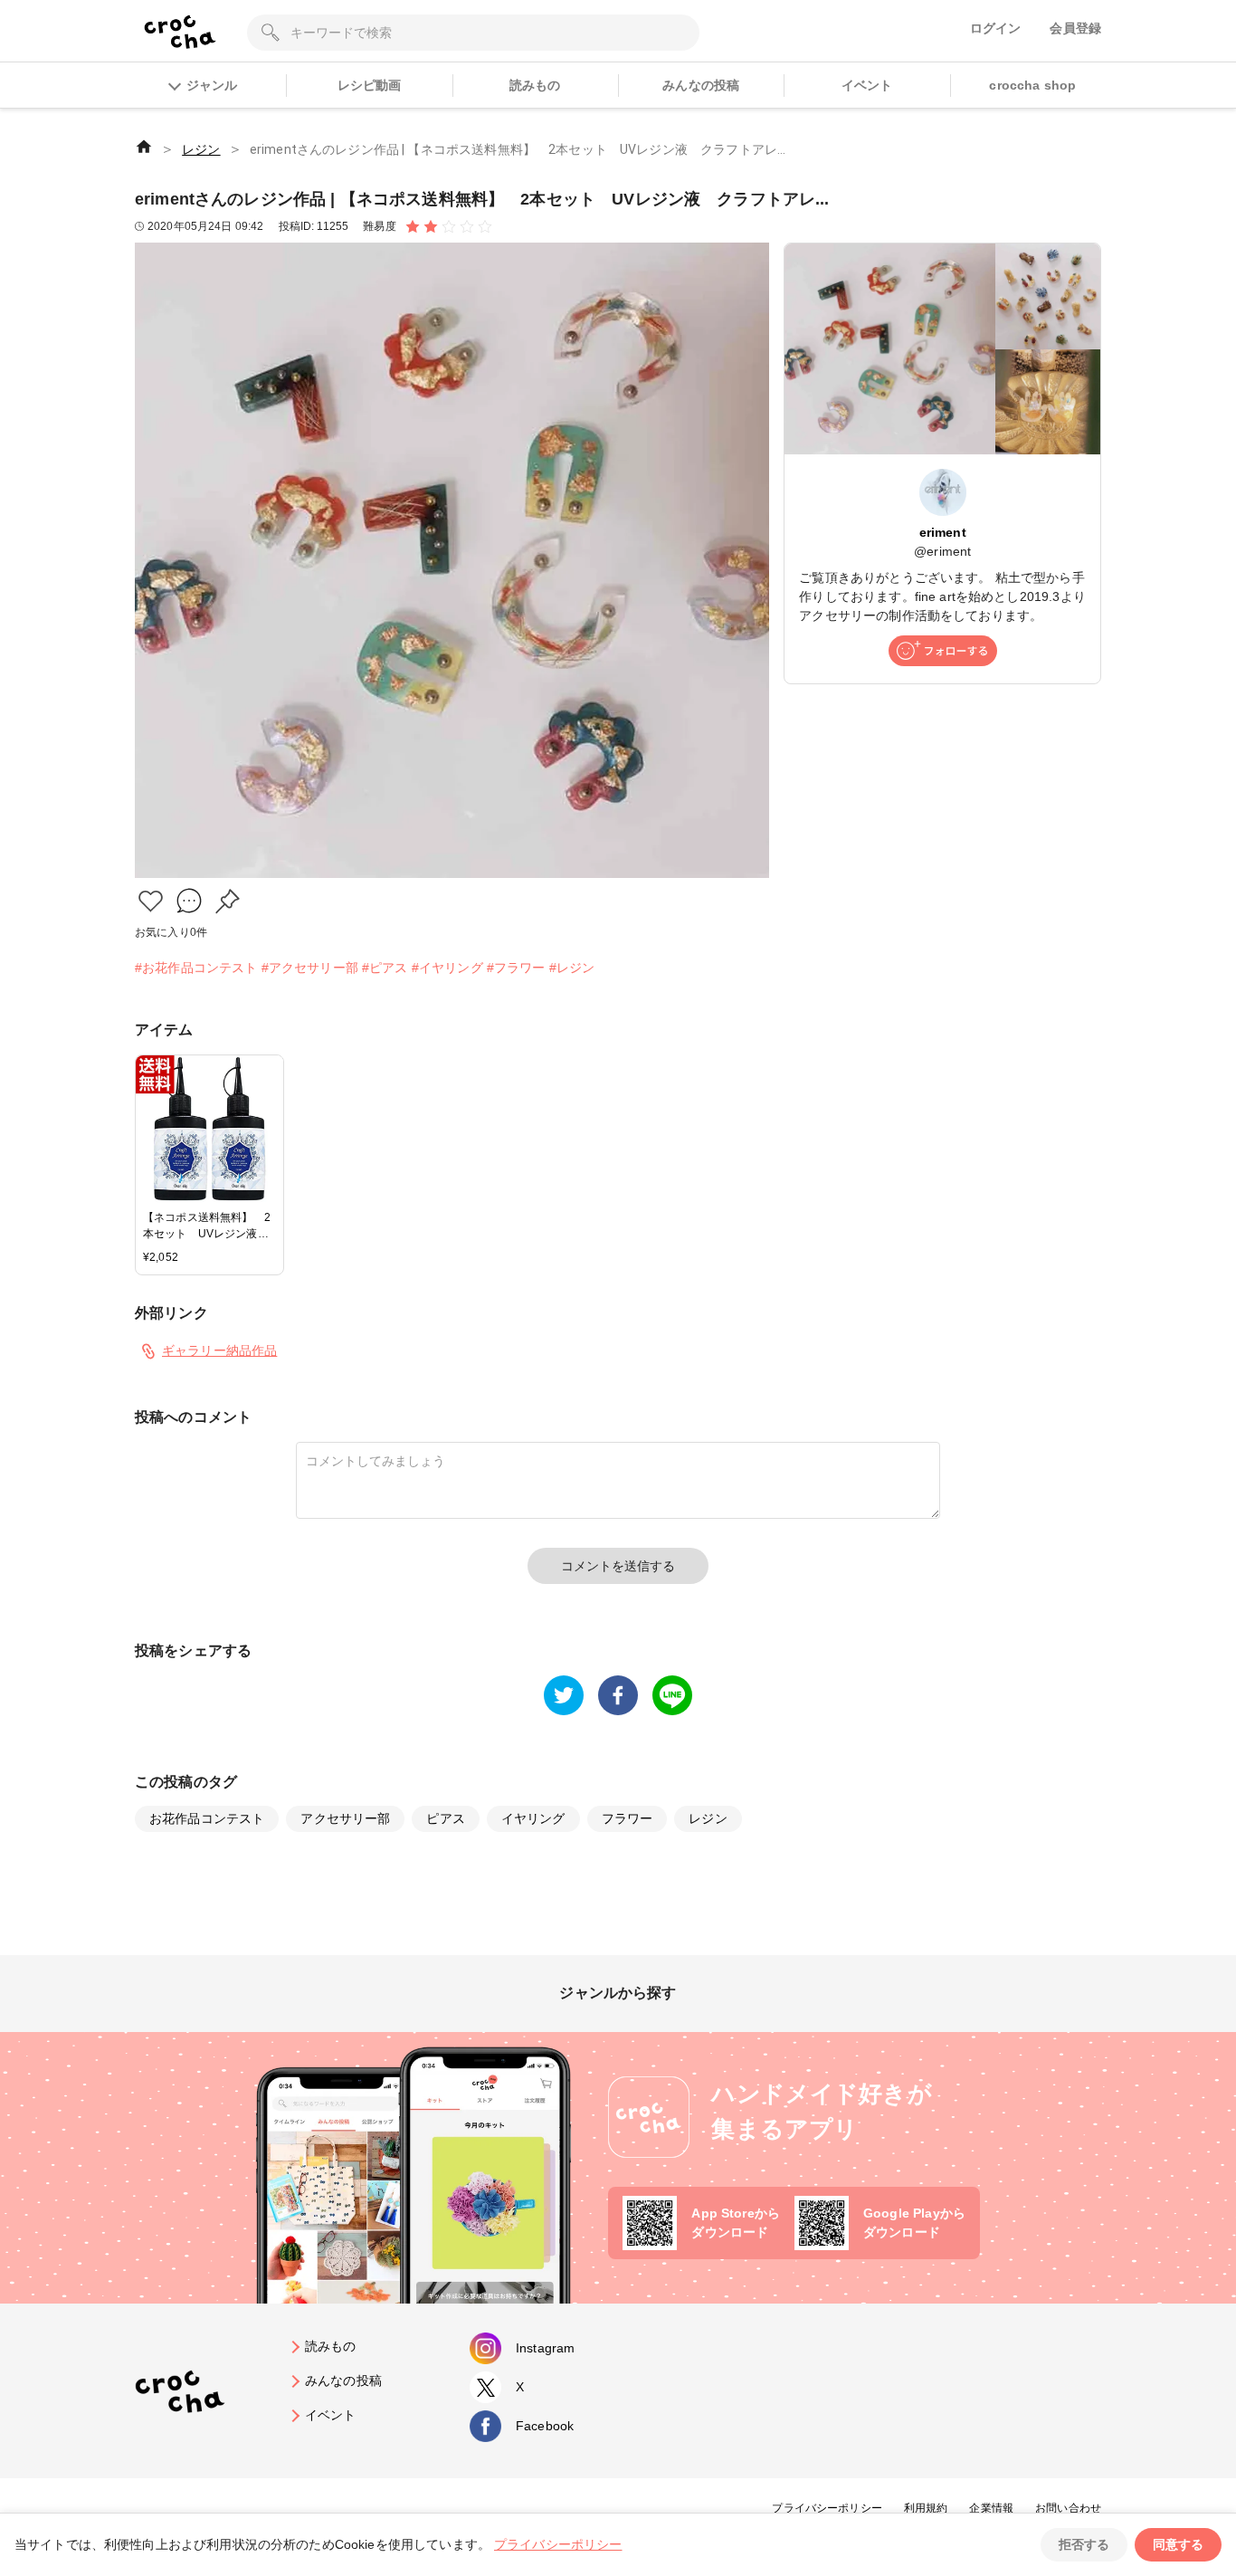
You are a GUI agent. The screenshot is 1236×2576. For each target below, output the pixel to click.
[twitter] (564, 1695)
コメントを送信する (618, 1566)
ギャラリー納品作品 (219, 1350)
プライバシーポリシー (827, 2508)
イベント (867, 85)
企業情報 (991, 2508)
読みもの (535, 85)
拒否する (1084, 2544)
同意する (1178, 2544)
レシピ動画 (370, 85)
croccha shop (1032, 85)
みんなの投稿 (701, 85)
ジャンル (212, 85)
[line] (672, 1695)
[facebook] (618, 1695)
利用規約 (926, 2508)
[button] (151, 901)
